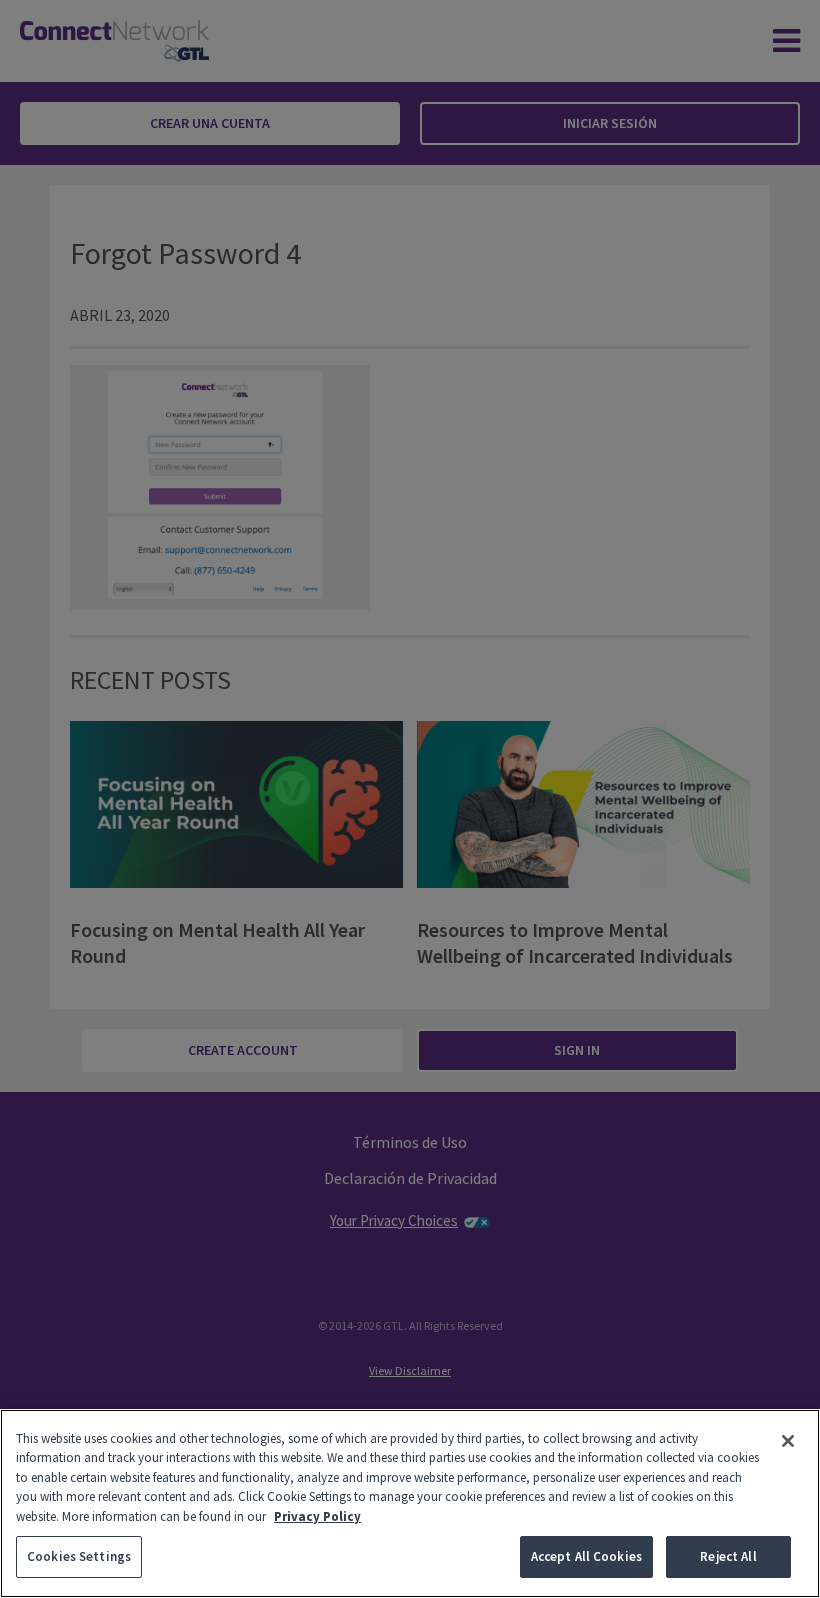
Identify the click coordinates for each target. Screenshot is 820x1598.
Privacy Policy (317, 1516)
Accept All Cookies (586, 1556)
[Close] (788, 1441)
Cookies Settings (79, 1556)
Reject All (728, 1556)
